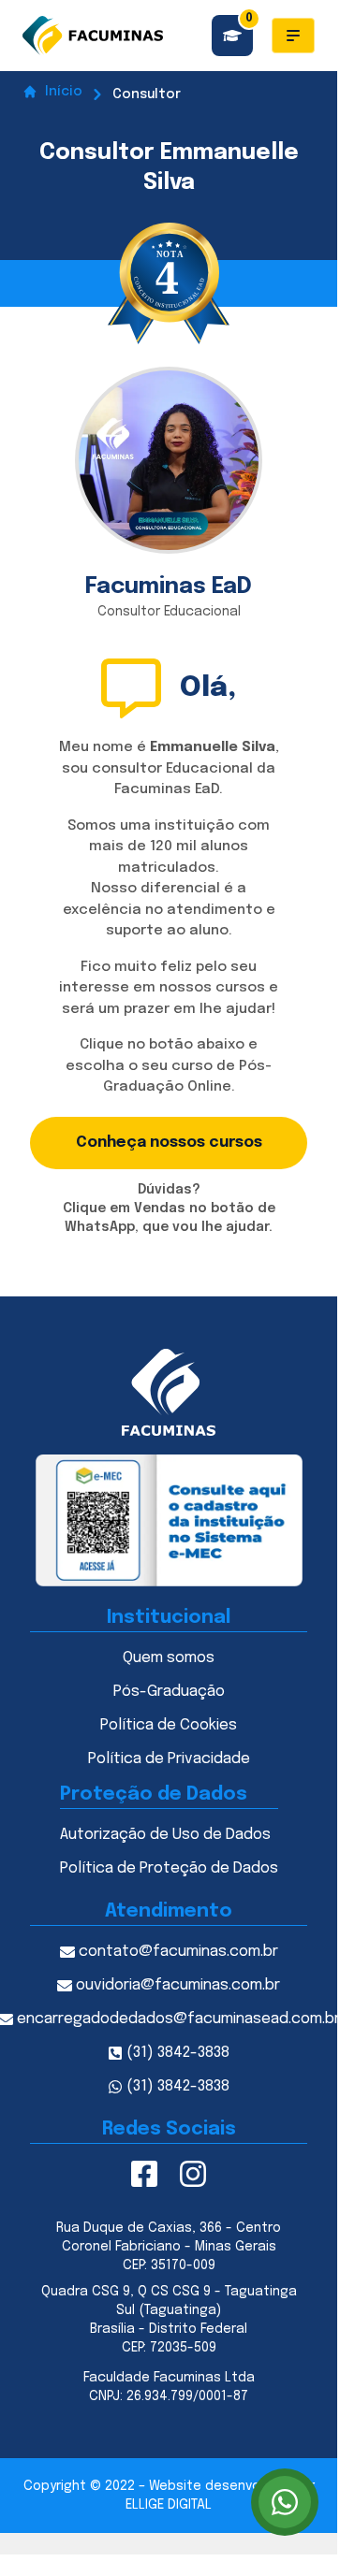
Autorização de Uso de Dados (165, 1835)
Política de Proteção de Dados (169, 1868)
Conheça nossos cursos (169, 1143)
